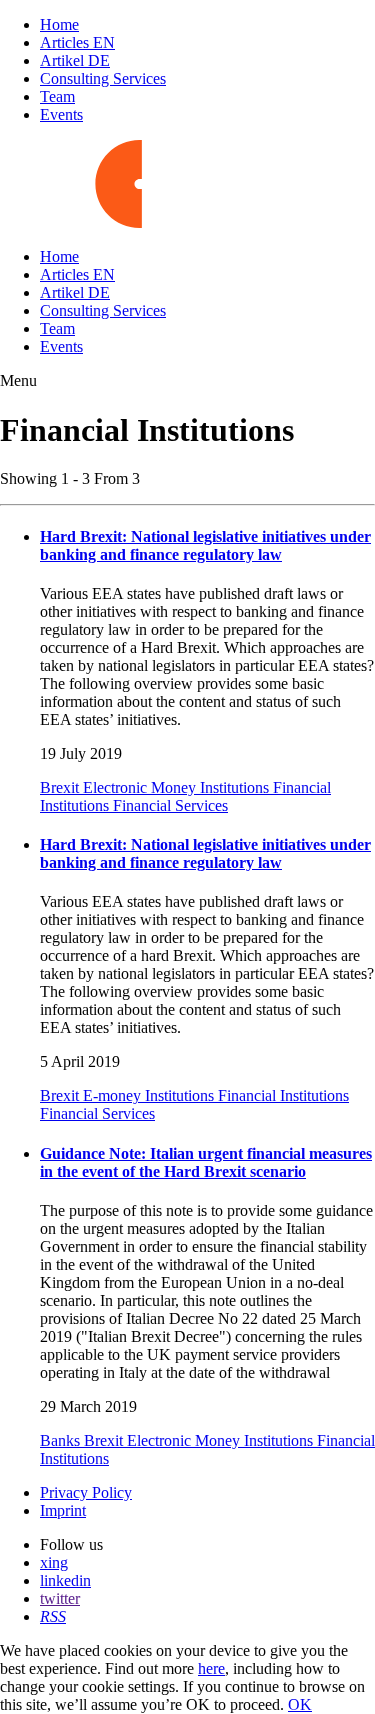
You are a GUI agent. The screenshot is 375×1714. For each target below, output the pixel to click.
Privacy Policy (86, 1492)
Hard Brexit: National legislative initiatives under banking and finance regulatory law (205, 545)
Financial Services (170, 805)
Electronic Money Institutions (178, 787)
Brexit (61, 787)
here (211, 1668)
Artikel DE (75, 60)
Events (61, 114)
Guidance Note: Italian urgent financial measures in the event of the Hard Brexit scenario (206, 1162)
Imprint (63, 1510)
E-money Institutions (150, 1095)
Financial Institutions (283, 1095)
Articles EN (77, 42)
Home (59, 24)
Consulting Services (103, 78)
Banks (62, 1440)
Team (57, 96)
